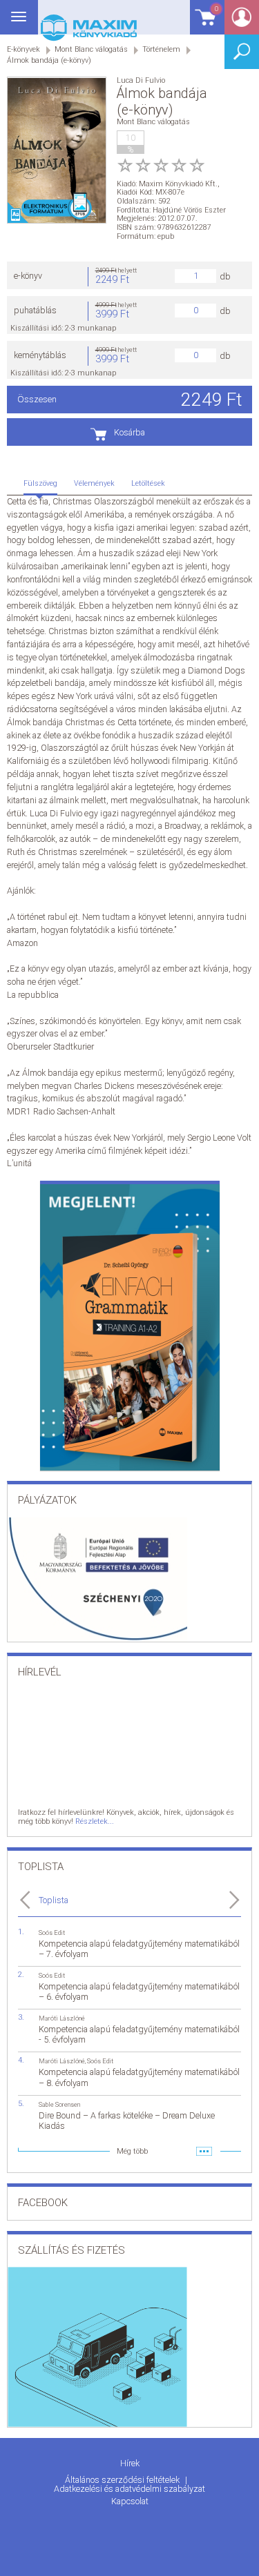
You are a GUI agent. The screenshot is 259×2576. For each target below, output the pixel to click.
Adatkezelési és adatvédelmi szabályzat (129, 2489)
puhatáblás (35, 310)
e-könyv (28, 276)
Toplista (54, 1900)
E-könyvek (23, 49)
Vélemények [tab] (94, 483)
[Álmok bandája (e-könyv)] (57, 151)
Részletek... (95, 1821)
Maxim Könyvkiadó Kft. (178, 184)
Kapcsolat (130, 2501)
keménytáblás (40, 355)
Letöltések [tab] (148, 483)
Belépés (242, 22)
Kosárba (129, 432)
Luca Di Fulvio (141, 80)
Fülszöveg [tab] (40, 483)
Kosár (204, 24)
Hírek (130, 2463)
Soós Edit (52, 1933)
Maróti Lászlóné (62, 2018)
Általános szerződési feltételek (123, 2480)
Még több (132, 2151)
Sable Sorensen (59, 2104)
